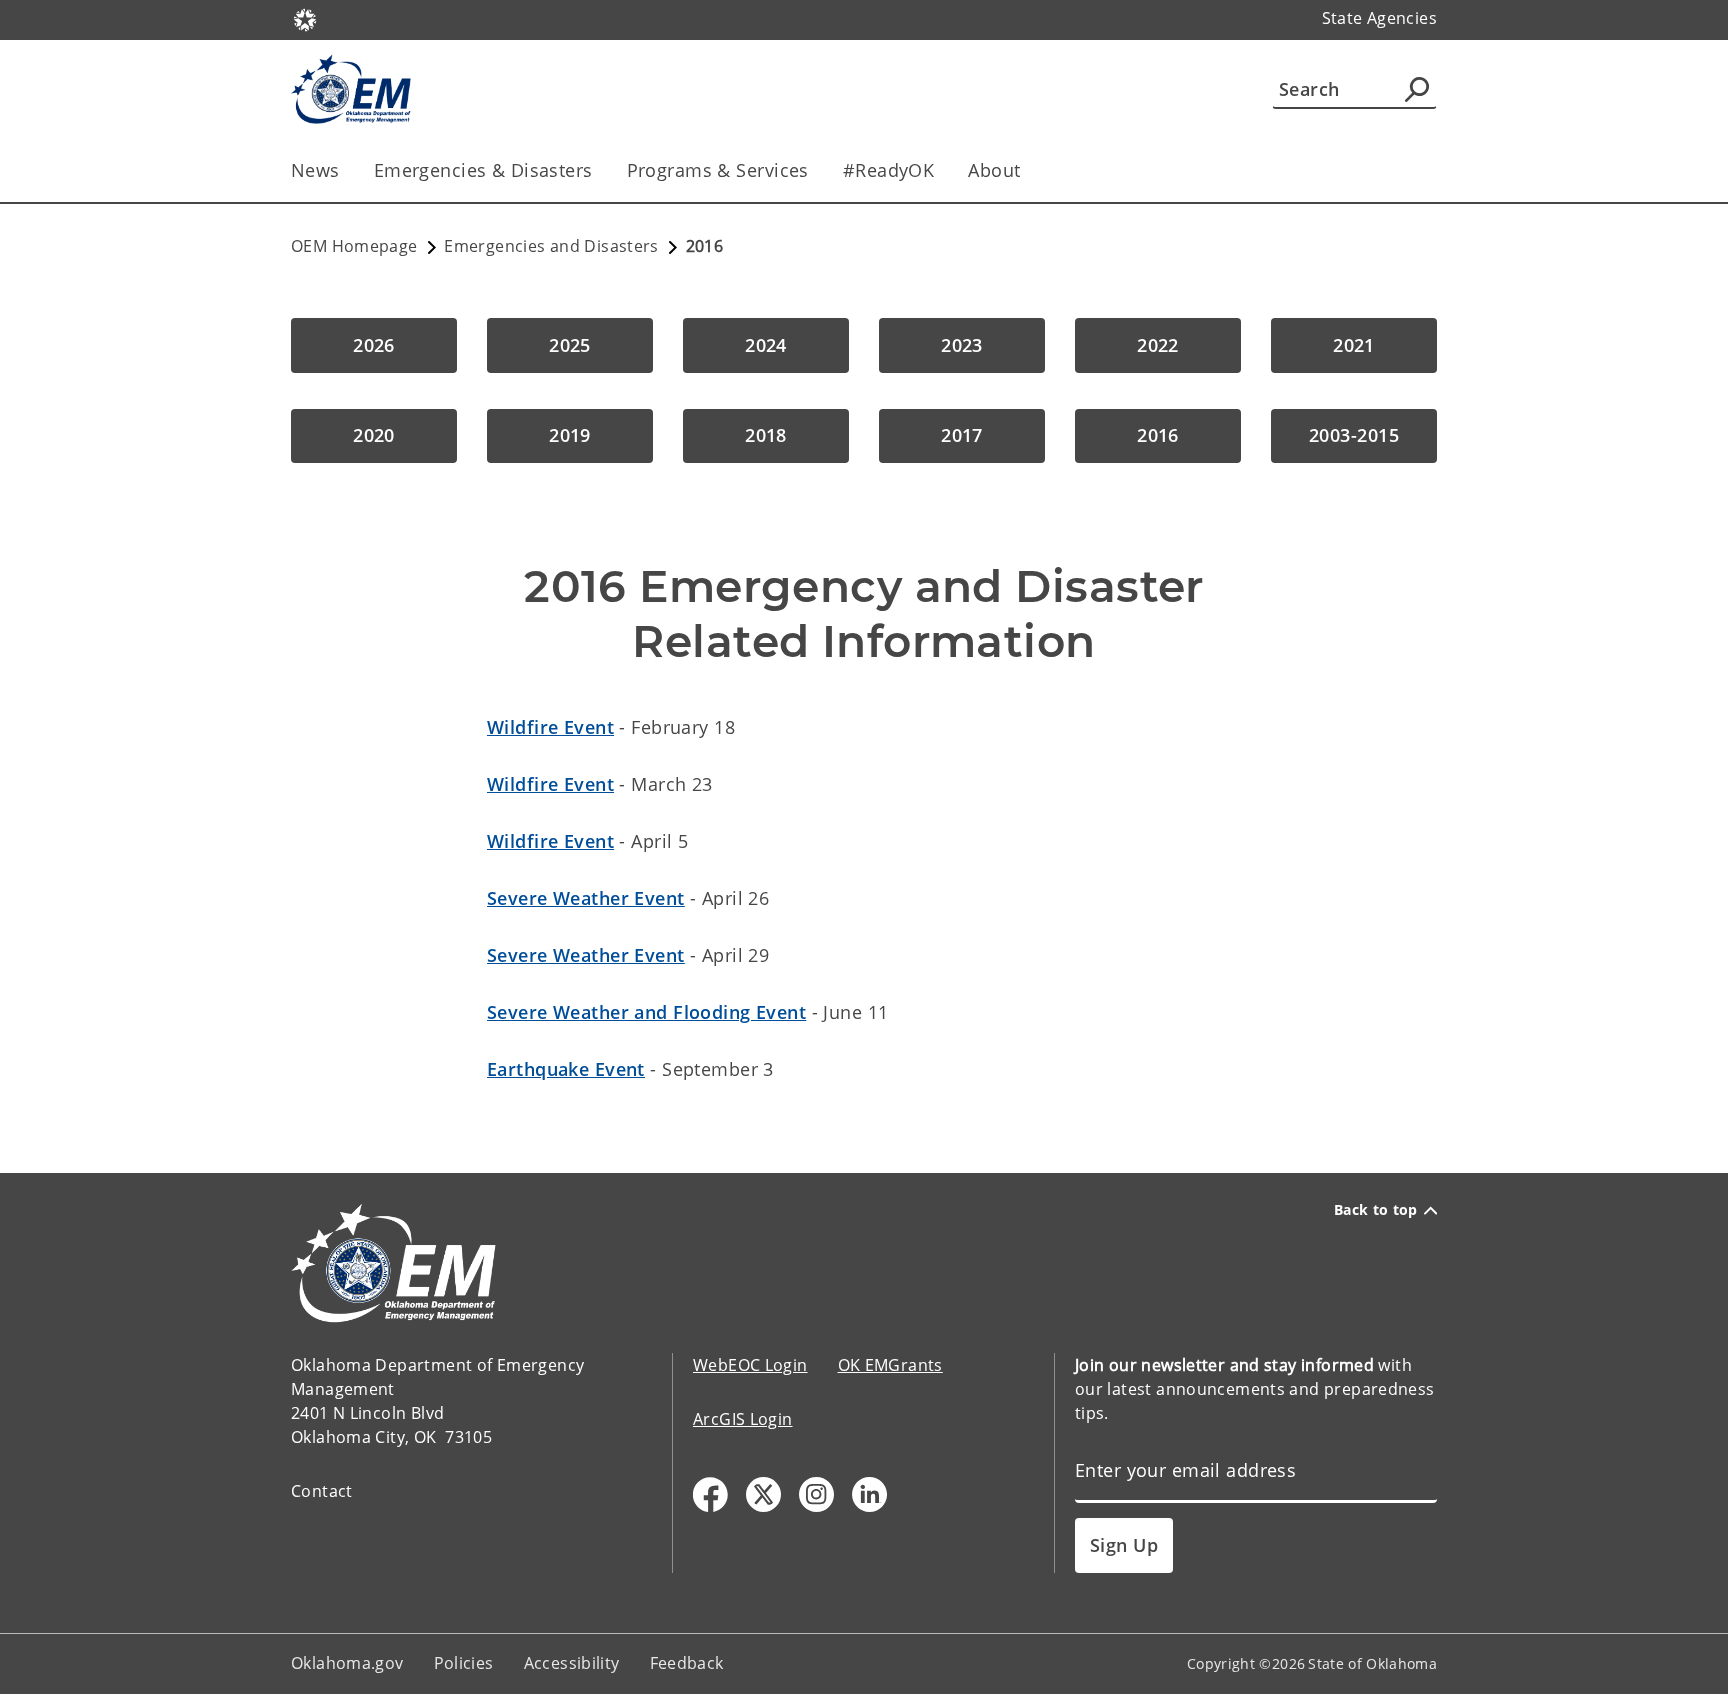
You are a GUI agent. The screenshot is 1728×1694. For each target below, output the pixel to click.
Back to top (1376, 1210)
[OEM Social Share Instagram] (816, 1494)
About (994, 170)
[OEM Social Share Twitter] (763, 1494)
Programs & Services (718, 170)
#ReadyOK (888, 170)
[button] (374, 345)
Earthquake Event (566, 1069)
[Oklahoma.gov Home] (305, 18)
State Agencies (1379, 18)
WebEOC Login (750, 1365)
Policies (464, 1663)
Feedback (687, 1663)
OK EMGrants (890, 1365)
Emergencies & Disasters (483, 170)
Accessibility (572, 1663)
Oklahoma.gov (347, 1663)
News (315, 170)
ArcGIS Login (743, 1419)
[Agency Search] (1417, 89)
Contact (322, 1491)
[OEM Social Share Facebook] (710, 1494)
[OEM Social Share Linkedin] (869, 1494)
